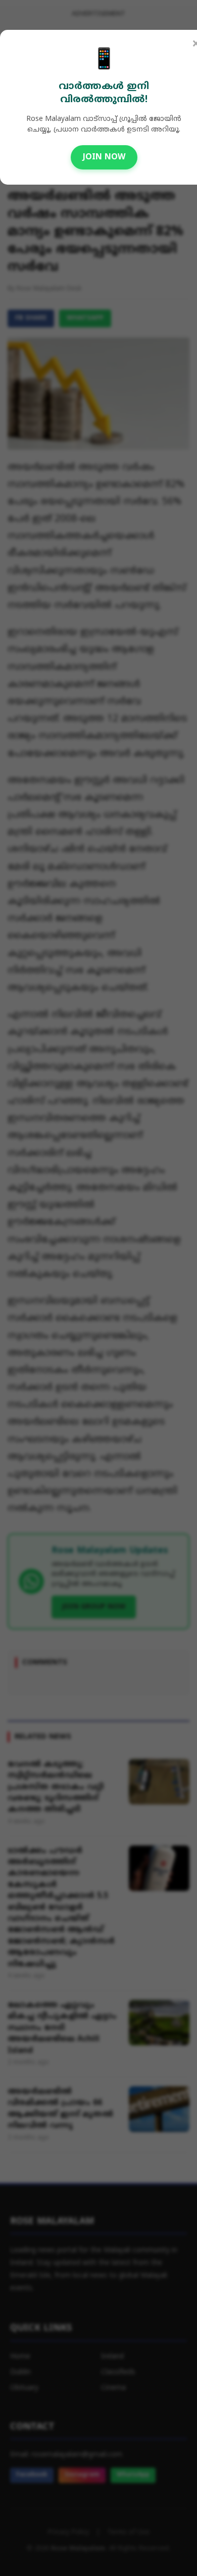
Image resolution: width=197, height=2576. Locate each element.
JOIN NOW (104, 157)
